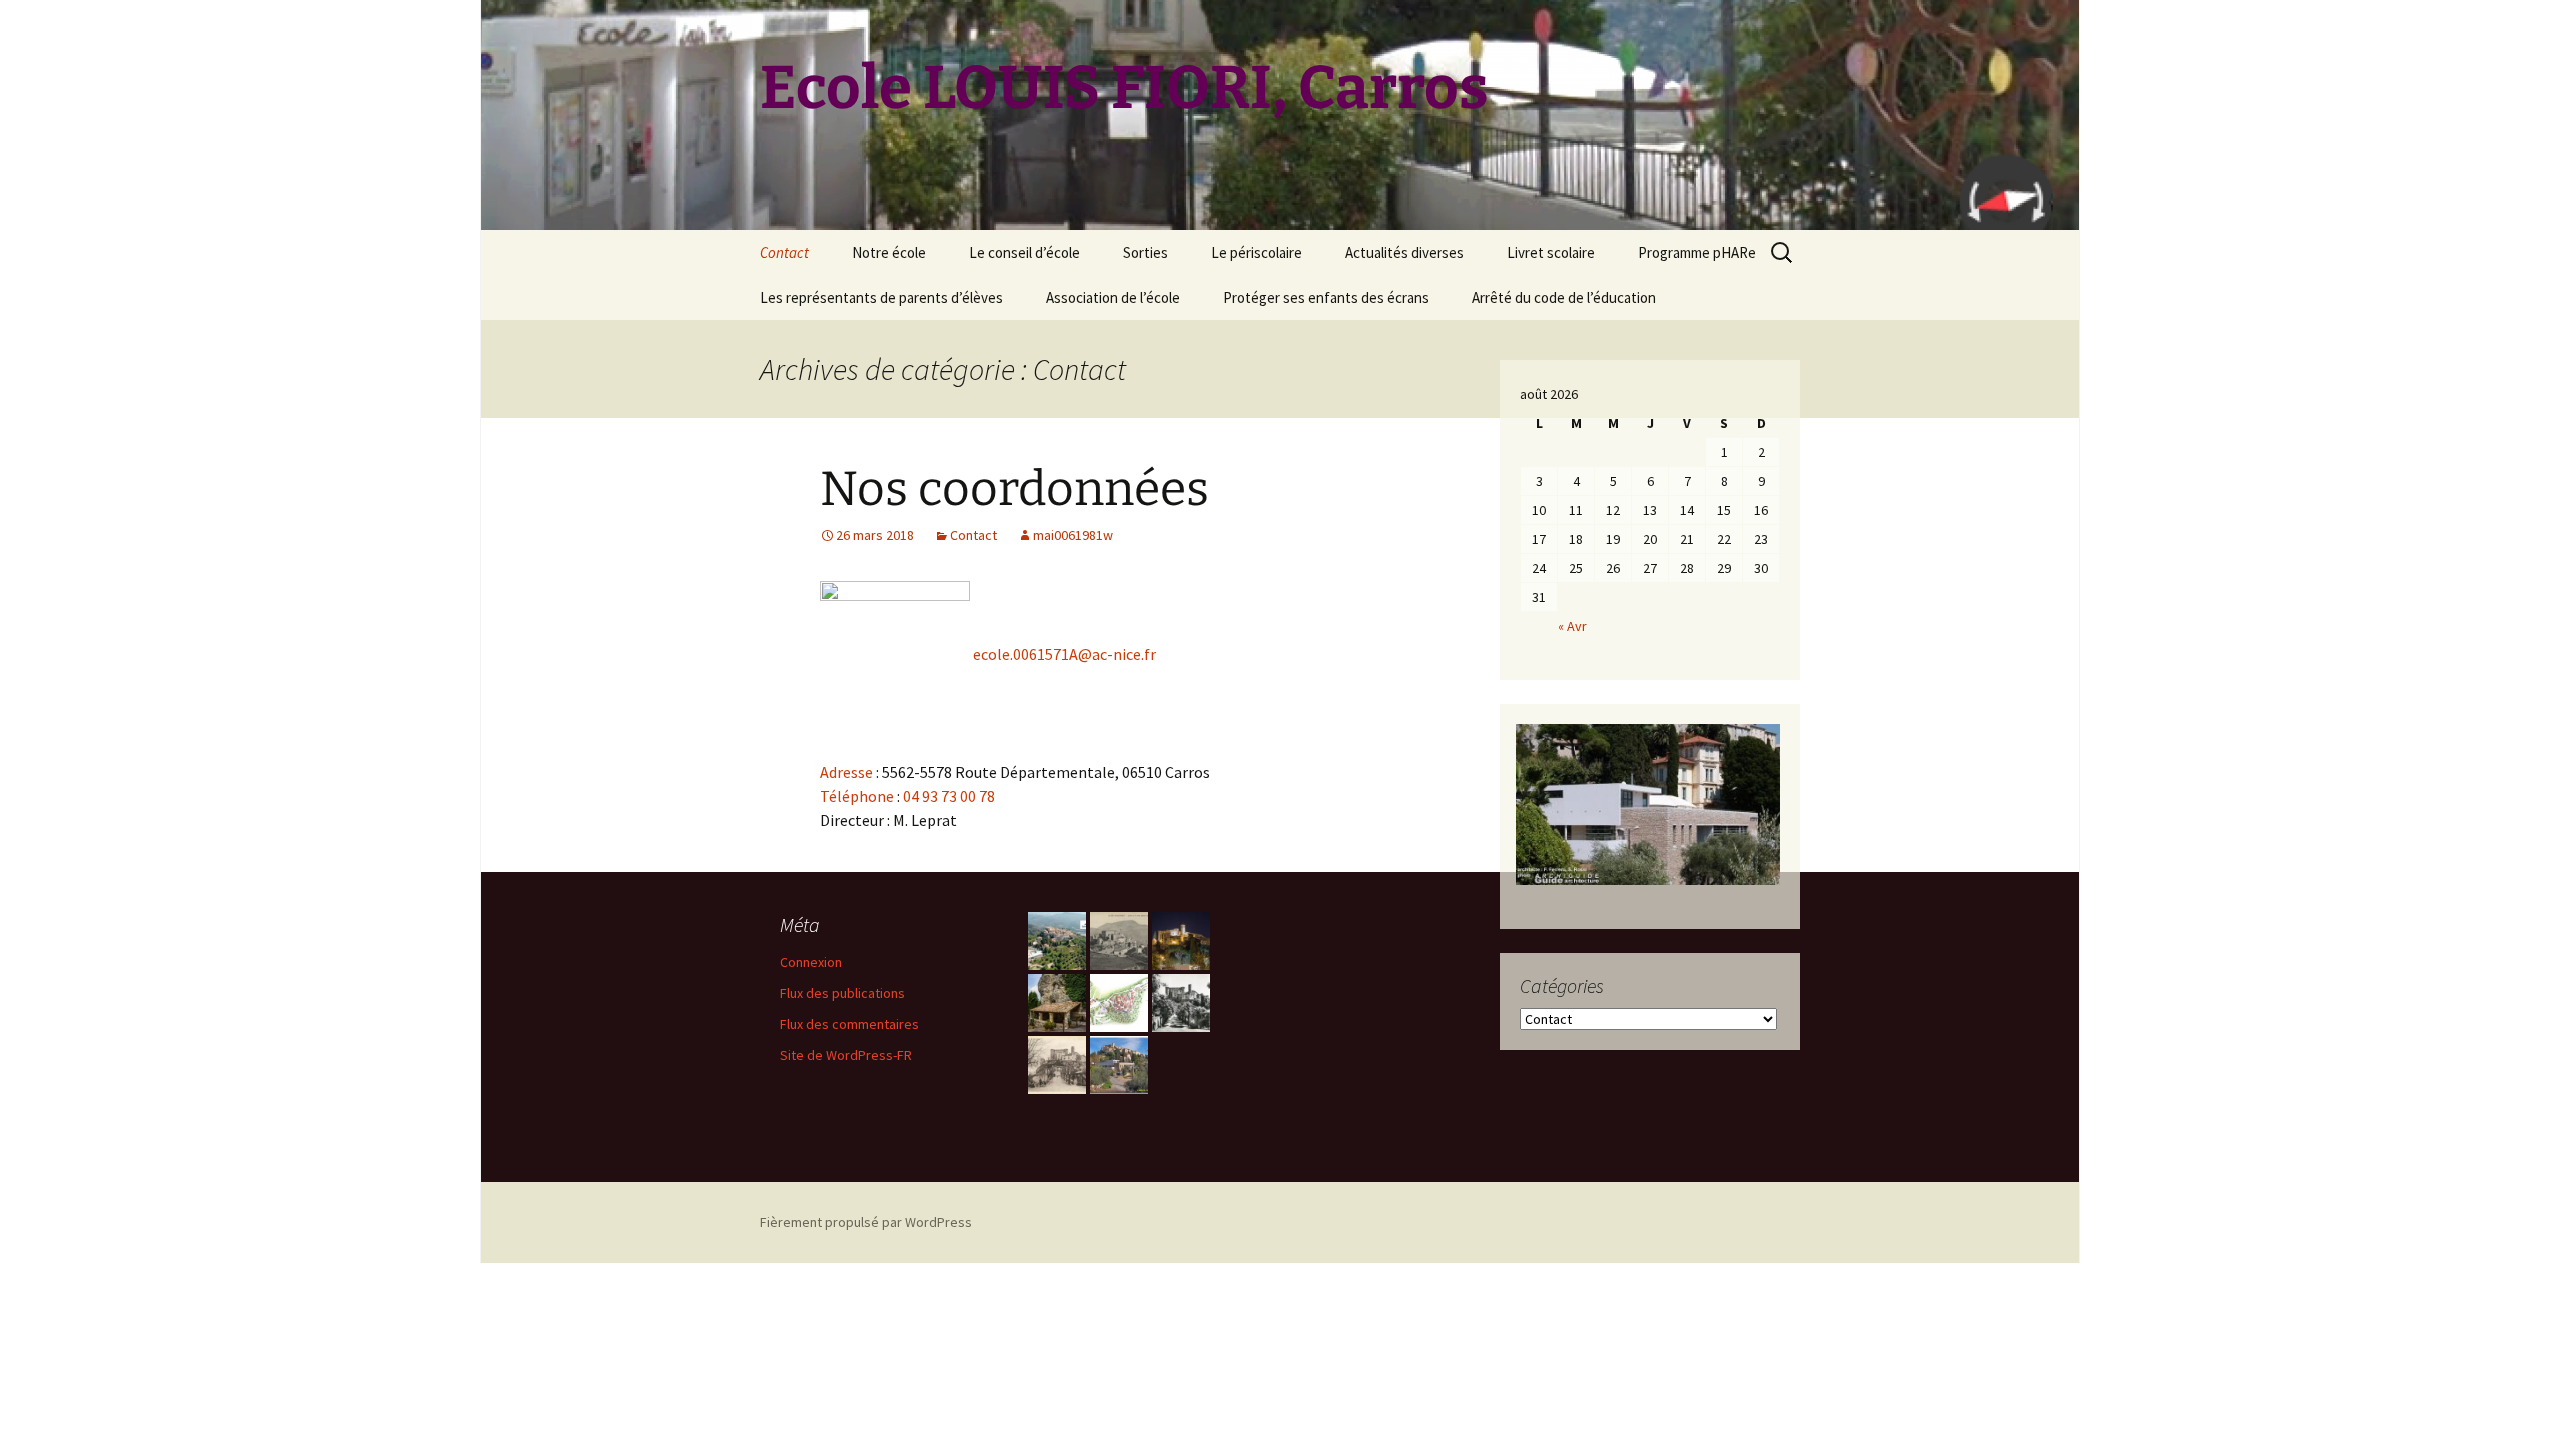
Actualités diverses (1404, 252)
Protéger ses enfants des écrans (1326, 297)
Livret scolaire (1551, 252)
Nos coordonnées (1014, 489)
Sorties (1145, 252)
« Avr (1572, 626)
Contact (784, 252)
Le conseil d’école (1024, 252)
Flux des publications (842, 993)
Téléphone (857, 796)
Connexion (811, 962)
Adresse (846, 772)
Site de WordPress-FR (846, 1055)
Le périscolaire (1256, 252)
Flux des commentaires (849, 1024)
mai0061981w (1073, 535)
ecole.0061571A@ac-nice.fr (1063, 654)
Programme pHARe (1697, 252)
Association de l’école (1113, 297)
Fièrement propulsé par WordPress (866, 1222)
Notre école (889, 252)
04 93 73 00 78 (949, 796)
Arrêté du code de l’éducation (1564, 297)
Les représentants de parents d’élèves (881, 297)
